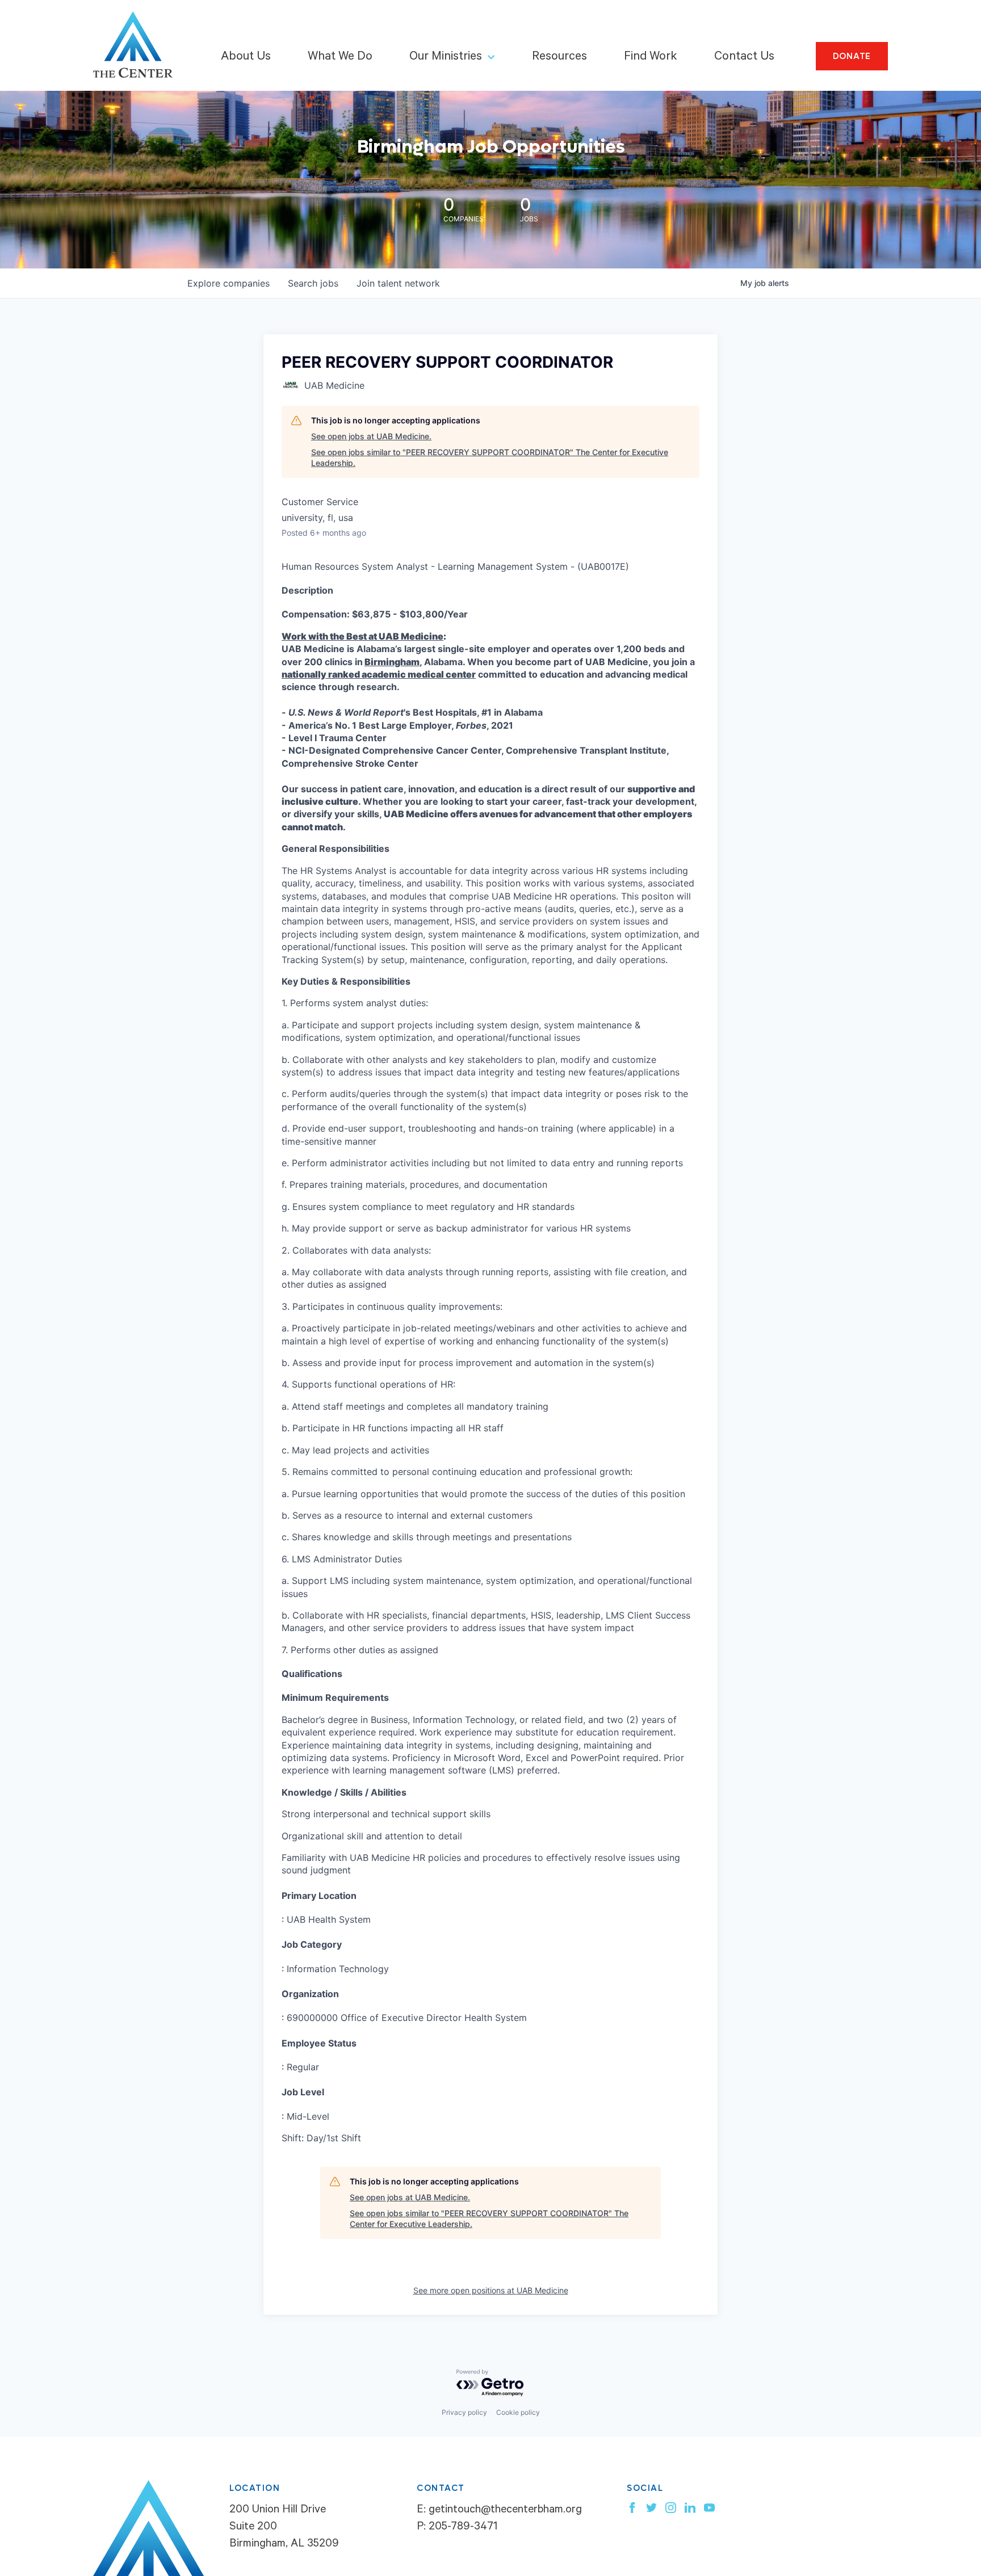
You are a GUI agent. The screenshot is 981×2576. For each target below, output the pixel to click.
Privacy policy (464, 2412)
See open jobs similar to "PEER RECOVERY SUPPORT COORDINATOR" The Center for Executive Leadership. (490, 458)
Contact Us (744, 57)
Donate (852, 56)
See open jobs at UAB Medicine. (371, 436)
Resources (559, 57)
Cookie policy (518, 2412)
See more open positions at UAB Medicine (491, 2290)
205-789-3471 (463, 2528)
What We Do (340, 57)
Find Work (651, 57)
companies (229, 283)
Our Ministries (446, 57)
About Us (246, 57)
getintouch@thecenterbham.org (505, 2511)
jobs (313, 283)
